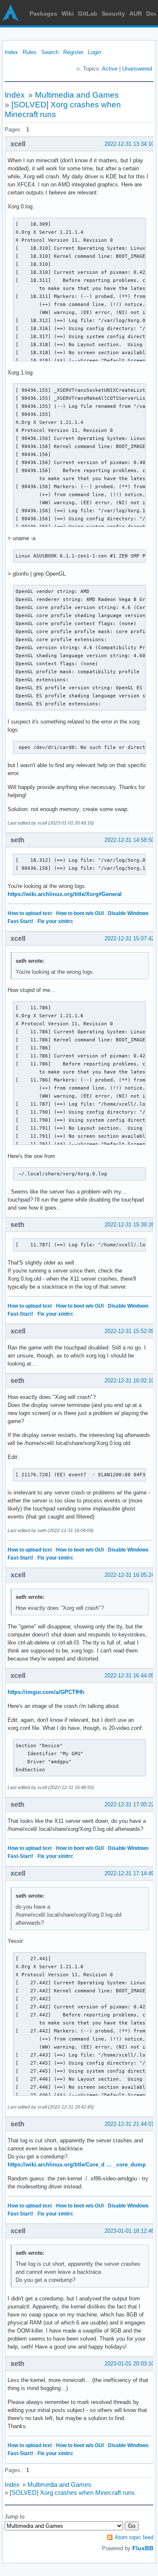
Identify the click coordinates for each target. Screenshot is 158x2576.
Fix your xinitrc (55, 921)
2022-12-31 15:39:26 (129, 1225)
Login (95, 52)
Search (50, 52)
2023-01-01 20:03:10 (129, 2364)
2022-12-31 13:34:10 (129, 144)
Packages (43, 14)
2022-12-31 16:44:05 (129, 1676)
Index (11, 52)
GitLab (88, 14)
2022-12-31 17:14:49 (129, 1873)
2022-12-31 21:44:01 (129, 2124)
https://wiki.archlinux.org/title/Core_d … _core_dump (77, 2165)
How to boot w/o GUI (80, 913)
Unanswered (137, 69)
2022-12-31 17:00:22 (129, 1804)
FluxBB (143, 2548)
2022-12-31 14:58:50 (129, 840)
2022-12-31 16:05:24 (129, 1575)
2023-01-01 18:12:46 (129, 2231)
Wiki (68, 14)
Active (110, 69)
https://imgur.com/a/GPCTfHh (46, 1692)
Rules (30, 52)
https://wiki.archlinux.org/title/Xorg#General (65, 894)
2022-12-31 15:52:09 (129, 1331)
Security (113, 14)
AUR (136, 14)
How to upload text (30, 913)
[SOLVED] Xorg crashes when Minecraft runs (72, 2493)
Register (73, 52)
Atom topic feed (134, 2537)
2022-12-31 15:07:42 (129, 938)
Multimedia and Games (77, 95)
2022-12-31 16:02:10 (129, 1381)
